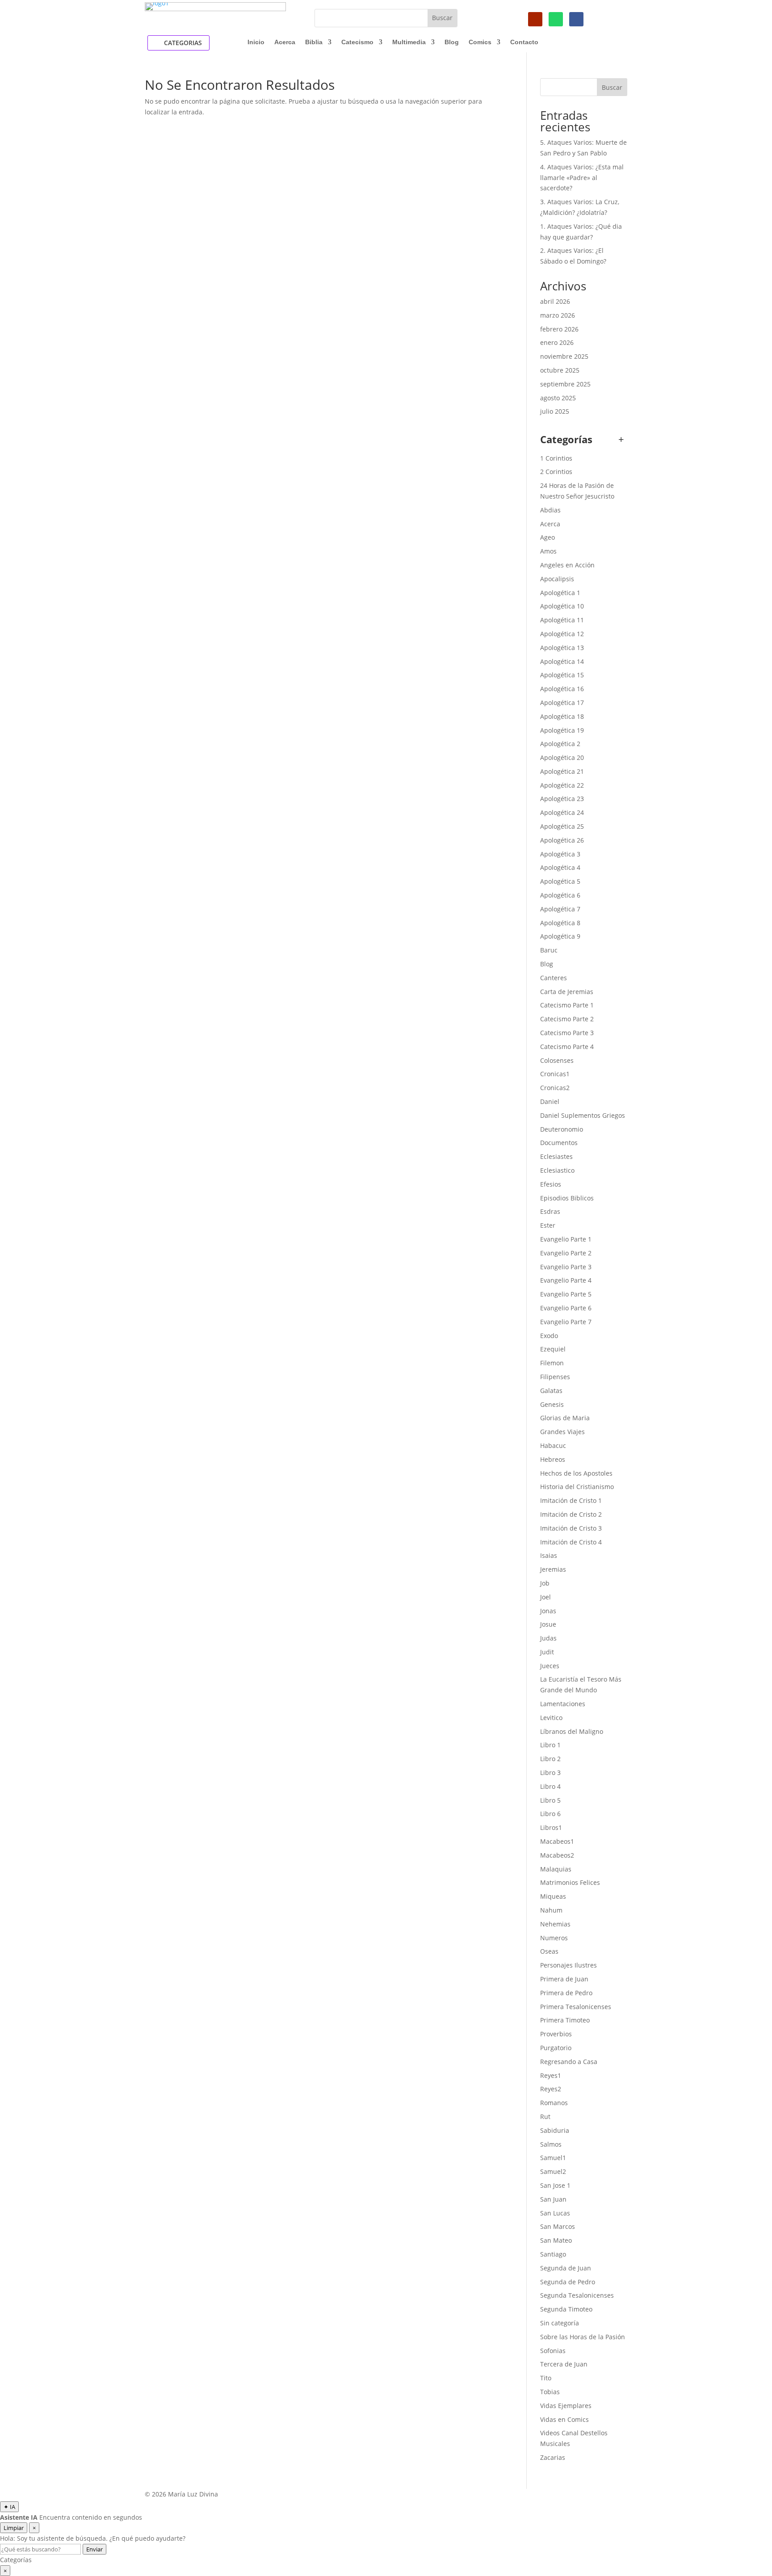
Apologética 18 (562, 716)
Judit (547, 1652)
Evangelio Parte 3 (566, 1267)
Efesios (551, 1184)
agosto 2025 (558, 398)
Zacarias (553, 2457)
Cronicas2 (555, 1088)
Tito (546, 2378)
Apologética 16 (562, 689)
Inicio (256, 42)
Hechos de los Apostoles (576, 1473)
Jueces (550, 1666)
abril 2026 (555, 301)
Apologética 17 (562, 703)
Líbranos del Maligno (572, 1731)
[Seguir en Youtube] (535, 19)
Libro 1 (550, 1745)
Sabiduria (555, 2130)
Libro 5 (550, 1800)
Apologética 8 (560, 923)
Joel (545, 1597)
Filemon (552, 1363)
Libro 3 (550, 1773)
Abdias (550, 510)
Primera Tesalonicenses (576, 2007)
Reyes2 (551, 2089)
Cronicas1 (555, 1074)
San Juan (553, 2199)
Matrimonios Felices (570, 1882)
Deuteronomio (562, 1129)
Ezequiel (553, 1349)
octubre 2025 (560, 370)
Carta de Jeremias (567, 992)
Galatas (551, 1391)
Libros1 (551, 1827)
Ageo (548, 537)
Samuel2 (553, 2171)
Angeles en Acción (567, 565)
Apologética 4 (560, 867)
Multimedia (409, 42)
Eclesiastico (557, 1170)
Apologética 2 (560, 744)
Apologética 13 (562, 648)
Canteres (554, 978)
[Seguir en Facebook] (576, 19)
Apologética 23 (562, 799)
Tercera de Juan (564, 2364)
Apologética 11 (562, 620)
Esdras (550, 1211)
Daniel (550, 1101)
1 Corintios (556, 458)
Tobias (550, 2392)
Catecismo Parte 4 (567, 1047)
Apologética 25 (562, 826)
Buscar (612, 87)
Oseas (549, 1951)
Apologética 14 (562, 661)
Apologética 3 (560, 854)
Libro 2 (550, 1759)
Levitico (551, 1718)
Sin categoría (560, 2323)
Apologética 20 (562, 757)
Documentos (559, 1143)
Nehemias (555, 1924)
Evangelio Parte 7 (566, 1322)
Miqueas (553, 1896)
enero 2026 (557, 342)
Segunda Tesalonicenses (577, 2295)
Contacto (524, 42)
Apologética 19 (562, 730)
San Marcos (558, 2226)
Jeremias (553, 1569)
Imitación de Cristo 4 (571, 1542)
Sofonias (553, 2351)
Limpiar (14, 2528)
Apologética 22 (562, 785)
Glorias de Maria (565, 1418)
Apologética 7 (560, 909)
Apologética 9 (560, 936)
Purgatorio (556, 2048)
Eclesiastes (556, 1156)
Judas (548, 1638)
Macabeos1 (557, 1841)
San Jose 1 (555, 2185)
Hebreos (553, 1459)
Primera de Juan (564, 1979)
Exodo (549, 1336)
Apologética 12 (562, 634)
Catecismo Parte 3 (567, 1033)
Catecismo (357, 42)
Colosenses (557, 1060)
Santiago (553, 2254)
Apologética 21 (562, 771)
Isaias (549, 1555)
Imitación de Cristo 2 (571, 1514)
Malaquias (556, 1869)
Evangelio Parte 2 (566, 1253)
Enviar (94, 2549)
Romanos (554, 2103)
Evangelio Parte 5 (566, 1294)
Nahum (551, 1910)
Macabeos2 (557, 1855)
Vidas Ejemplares (566, 2406)
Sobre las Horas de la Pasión (583, 2337)
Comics (480, 42)
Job (545, 1583)
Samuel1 (553, 2158)
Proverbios (556, 2034)
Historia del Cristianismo (577, 1487)
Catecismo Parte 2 (567, 1019)
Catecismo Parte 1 (567, 1005)
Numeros (554, 1938)
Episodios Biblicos (567, 1198)
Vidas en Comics (564, 2419)
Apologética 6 (560, 895)
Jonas (548, 1611)
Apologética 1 (560, 593)
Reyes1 (551, 2075)
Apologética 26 (562, 840)
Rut (545, 2117)
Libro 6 (550, 1814)
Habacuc (553, 1445)
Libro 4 (550, 1786)
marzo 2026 (558, 315)
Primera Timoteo (565, 2020)
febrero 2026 (559, 329)
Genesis (552, 1404)
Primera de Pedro (566, 1993)
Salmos (551, 2144)
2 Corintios (556, 472)
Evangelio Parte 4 (566, 1280)
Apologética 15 (562, 675)
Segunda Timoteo (566, 2309)
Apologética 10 (562, 606)
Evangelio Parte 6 (566, 1308)
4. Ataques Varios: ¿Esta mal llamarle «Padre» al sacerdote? (582, 178)
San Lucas (555, 2213)
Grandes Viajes (562, 1432)
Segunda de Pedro (568, 2282)
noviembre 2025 (564, 356)
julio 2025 (555, 411)
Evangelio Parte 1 (566, 1239)
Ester (548, 1225)
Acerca (285, 42)
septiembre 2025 (565, 384)
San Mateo (556, 2240)
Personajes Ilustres (569, 1965)
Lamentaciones (563, 1704)
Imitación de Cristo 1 (571, 1500)
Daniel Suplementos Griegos (583, 1115)
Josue (548, 1624)
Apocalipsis (557, 579)
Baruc (549, 950)
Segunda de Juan (566, 2268)
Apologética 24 (562, 812)
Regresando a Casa (569, 2062)
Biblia (314, 42)
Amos (548, 551)
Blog (452, 42)
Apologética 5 (560, 881)
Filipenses (555, 1377)
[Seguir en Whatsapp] (556, 19)
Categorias (183, 43)
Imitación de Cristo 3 (571, 1528)
